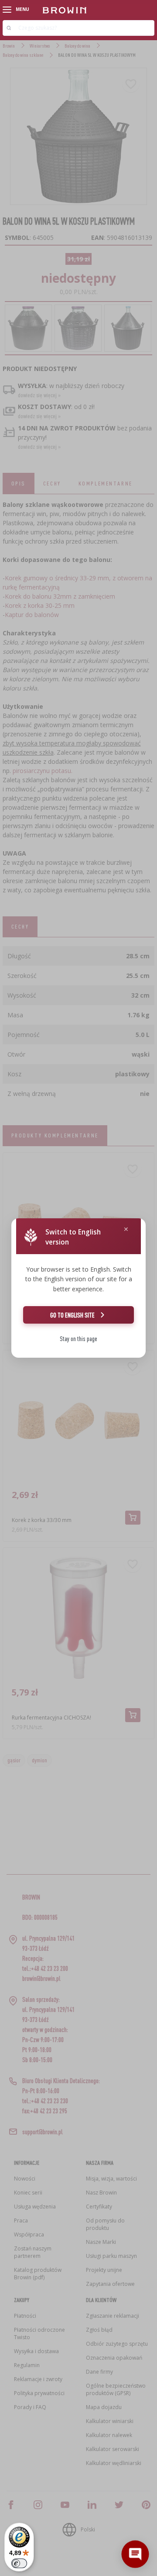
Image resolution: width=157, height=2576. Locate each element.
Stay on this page (78, 1339)
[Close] (126, 1229)
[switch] (19, 2563)
